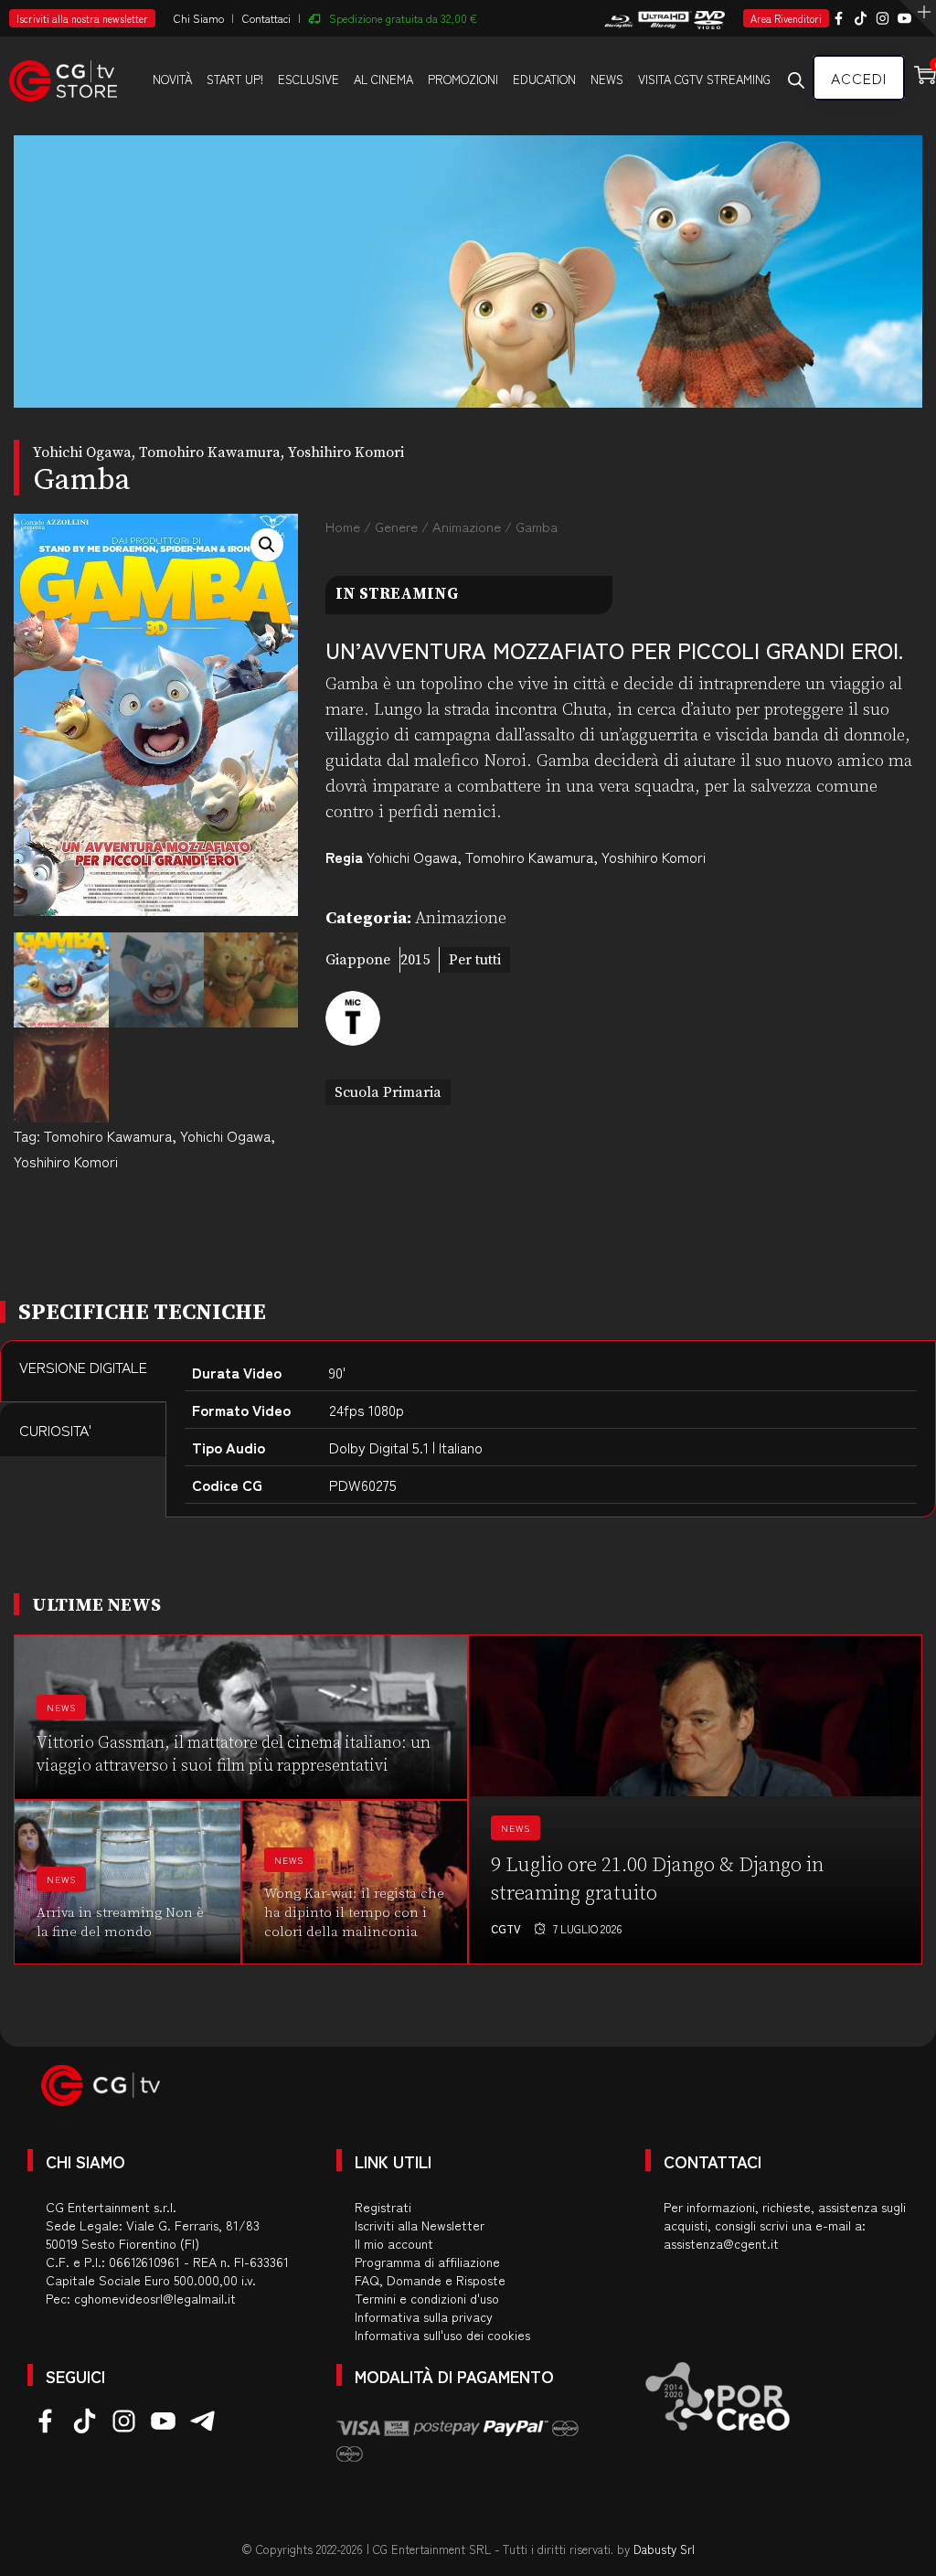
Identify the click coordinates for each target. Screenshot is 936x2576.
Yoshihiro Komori (66, 1161)
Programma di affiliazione (427, 2262)
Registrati (383, 2207)
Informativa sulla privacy (424, 2316)
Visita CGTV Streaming (704, 79)
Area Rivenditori (786, 18)
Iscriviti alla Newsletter (420, 2225)
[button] (267, 545)
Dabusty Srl (664, 2549)
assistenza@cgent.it (721, 2243)
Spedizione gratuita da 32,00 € (403, 18)
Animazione (467, 526)
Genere (396, 526)
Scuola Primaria (388, 1092)
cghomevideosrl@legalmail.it (155, 2298)
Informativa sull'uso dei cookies (442, 2335)
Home (343, 526)
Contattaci (266, 18)
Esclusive (308, 79)
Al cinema (383, 79)
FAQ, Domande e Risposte (430, 2280)
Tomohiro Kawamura (108, 1135)
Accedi (859, 78)
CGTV (506, 1928)
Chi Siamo (199, 18)
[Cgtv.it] (63, 78)
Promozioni (463, 79)
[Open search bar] (796, 80)
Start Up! (235, 79)
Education (544, 79)
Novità (172, 79)
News (607, 79)
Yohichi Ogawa (225, 1135)
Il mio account (394, 2243)
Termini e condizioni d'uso (427, 2298)
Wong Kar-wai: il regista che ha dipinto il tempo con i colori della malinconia (354, 1913)
